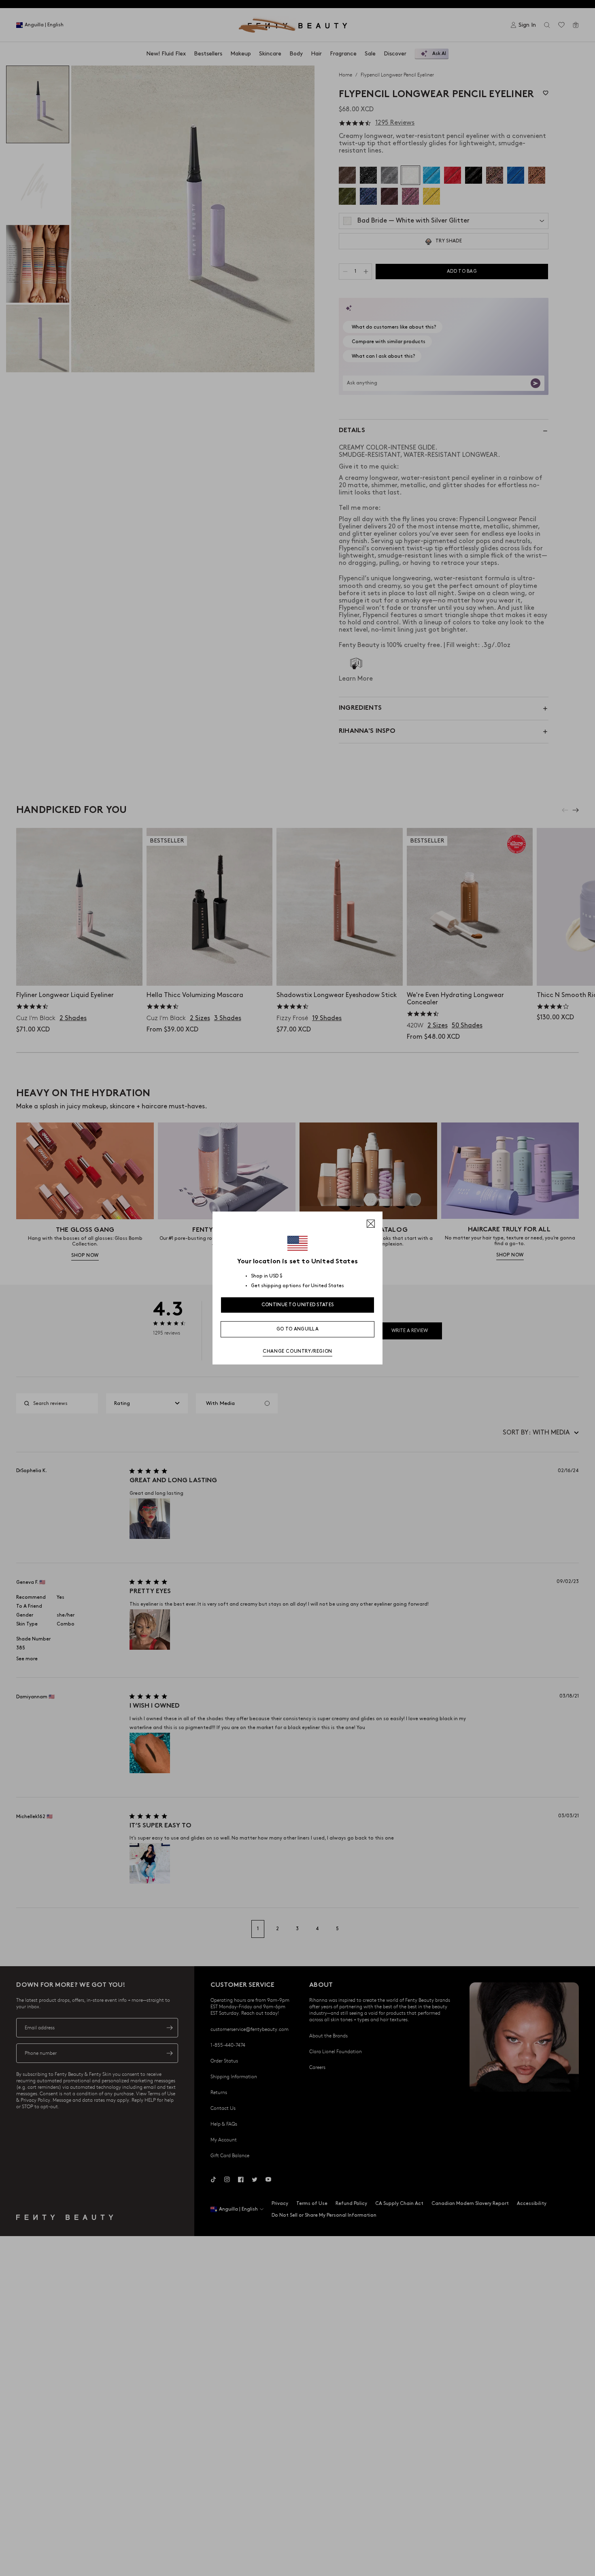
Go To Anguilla (297, 1329)
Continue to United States (298, 1305)
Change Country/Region (297, 1351)
